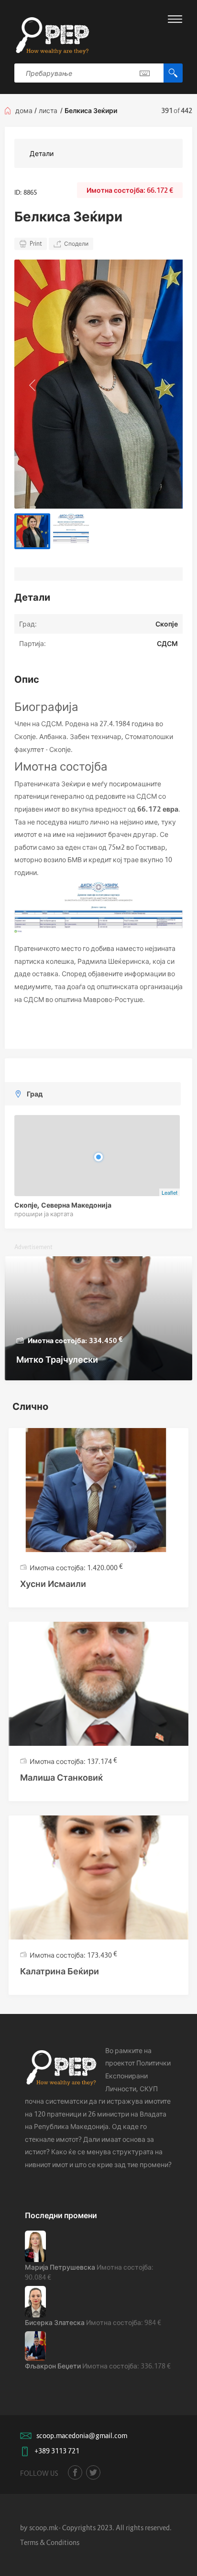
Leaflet (170, 1192)
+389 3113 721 (57, 2451)
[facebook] (75, 2472)
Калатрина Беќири (60, 1971)
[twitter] (93, 2472)
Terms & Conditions (50, 2542)
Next (166, 384)
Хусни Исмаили (53, 1584)
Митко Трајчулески (57, 1360)
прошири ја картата (44, 1214)
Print (36, 244)
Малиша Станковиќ (61, 1778)
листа (48, 110)
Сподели (76, 244)
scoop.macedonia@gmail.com (82, 2435)
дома (24, 110)
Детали (42, 153)
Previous (31, 384)
